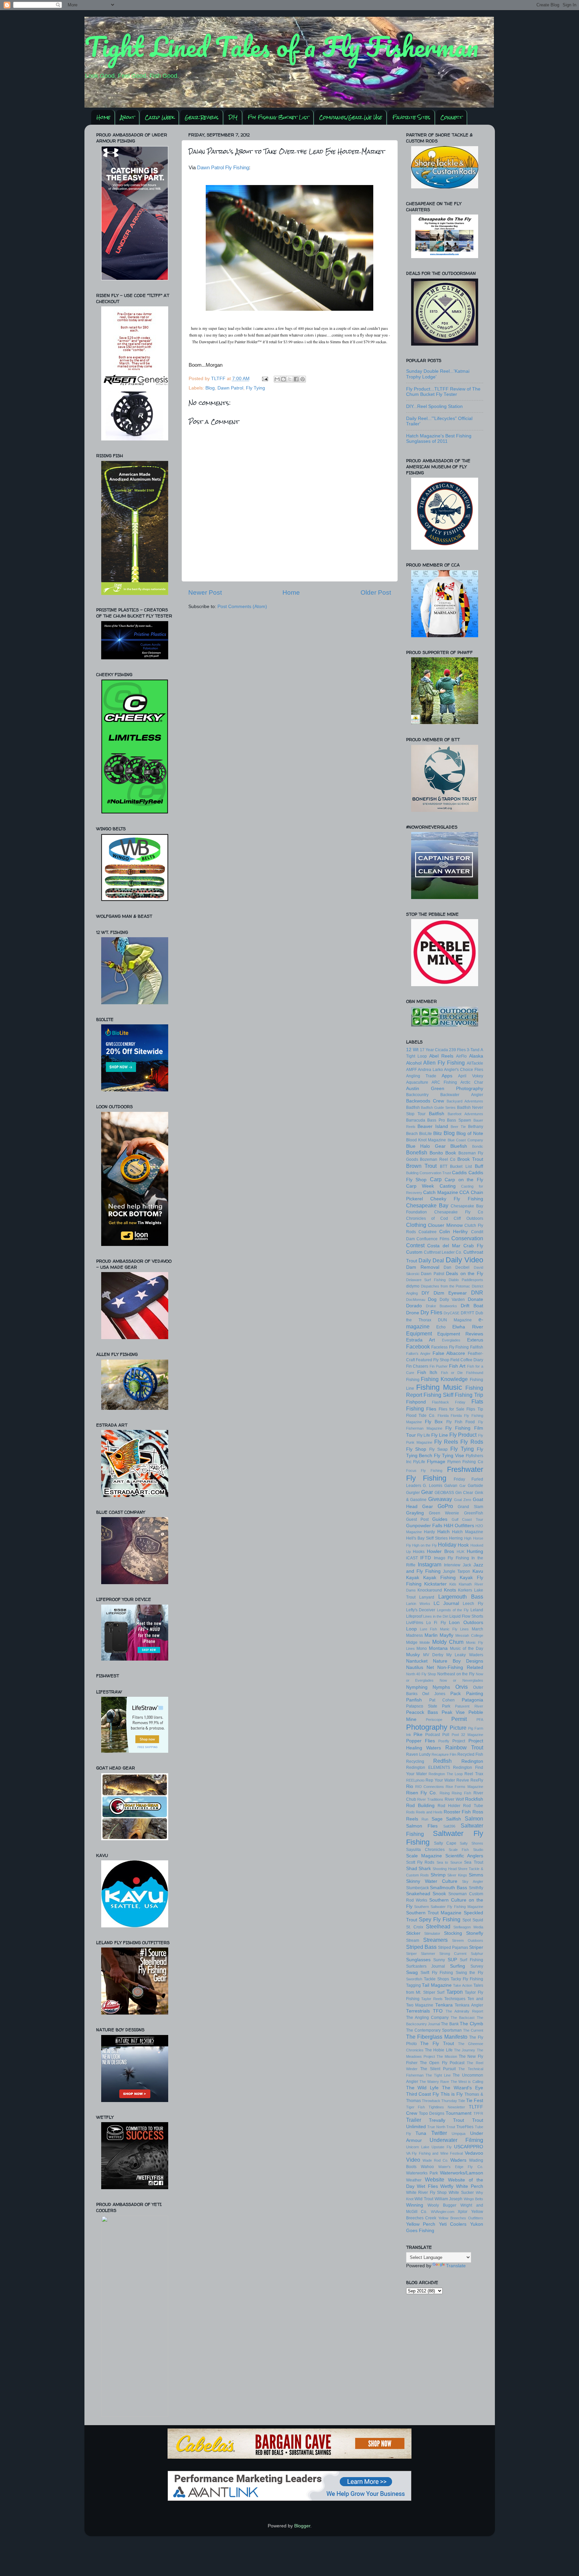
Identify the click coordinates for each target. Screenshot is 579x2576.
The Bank (450, 2024)
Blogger (302, 2526)
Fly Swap (438, 1449)
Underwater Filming (456, 2140)
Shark (425, 1869)
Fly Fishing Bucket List (278, 117)
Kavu (478, 1571)
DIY (233, 117)
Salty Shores (471, 1843)
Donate (475, 1299)
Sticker (413, 1933)
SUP (452, 1960)
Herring (456, 1538)
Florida (443, 1416)
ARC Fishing (444, 1082)
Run (425, 1819)
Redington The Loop (446, 1774)
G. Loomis (433, 1486)
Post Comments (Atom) (242, 607)
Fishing (413, 1380)
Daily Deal (431, 1260)
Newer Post (205, 592)
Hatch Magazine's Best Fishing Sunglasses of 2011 (439, 439)
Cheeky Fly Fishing (457, 1199)
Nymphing (417, 1687)
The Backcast (463, 2018)
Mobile (425, 1642)
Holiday (447, 1545)
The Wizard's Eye (463, 2088)
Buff (479, 1166)
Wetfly (447, 2186)
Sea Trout (473, 1862)
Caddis (459, 1173)
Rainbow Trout (464, 1747)
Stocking (453, 1933)
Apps (447, 1076)
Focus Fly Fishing (424, 1471)
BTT (444, 1166)
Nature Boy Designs (458, 1661)
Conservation (467, 1238)
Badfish (413, 1107)
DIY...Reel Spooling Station (434, 406)
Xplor (463, 2212)
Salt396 (449, 1826)
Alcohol (414, 1063)
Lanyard (427, 1597)
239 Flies (457, 1050)
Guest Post (417, 1519)
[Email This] (277, 379)
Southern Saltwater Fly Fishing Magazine (448, 1907)
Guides (440, 1519)
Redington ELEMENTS (428, 1768)
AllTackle (475, 1063)
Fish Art (457, 1366)
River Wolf (454, 1799)
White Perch (470, 2186)
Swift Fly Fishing (437, 1973)
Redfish (442, 1761)
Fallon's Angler (418, 1354)
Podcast (433, 1735)
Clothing (416, 1225)
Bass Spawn (459, 1120)
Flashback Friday (449, 1402)
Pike (418, 1734)
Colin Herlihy (454, 1232)
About (127, 117)
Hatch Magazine (468, 1532)
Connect (451, 117)
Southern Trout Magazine (434, 1913)
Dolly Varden (452, 1300)
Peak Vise (453, 1712)
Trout (459, 2120)
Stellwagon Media (468, 1927)
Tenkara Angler (469, 2005)
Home (103, 117)
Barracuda (416, 1120)
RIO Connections (430, 1787)
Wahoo (427, 2167)
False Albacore (449, 1353)
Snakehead (418, 1894)
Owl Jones (434, 1694)
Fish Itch (427, 1372)
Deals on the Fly (465, 1274)
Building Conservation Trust (429, 1173)
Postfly (444, 1741)
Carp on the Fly (464, 1180)
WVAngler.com (443, 2212)
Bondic (478, 1146)
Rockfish (474, 1799)
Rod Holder (449, 1806)
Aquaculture (417, 1082)
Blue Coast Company (465, 1140)
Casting (448, 1186)
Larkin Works (418, 1604)
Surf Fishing (471, 1960)
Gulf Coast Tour (467, 1519)
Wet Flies (427, 2186)
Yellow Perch (421, 2224)
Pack (456, 1694)
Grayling (415, 1513)
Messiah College (469, 1635)
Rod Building (420, 1806)
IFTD (426, 1558)
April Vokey (470, 1076)
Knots (450, 1590)
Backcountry (417, 1095)
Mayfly (446, 1635)
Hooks (419, 1552)
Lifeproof (414, 1616)
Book (451, 1153)
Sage (437, 1819)
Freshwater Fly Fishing (445, 1474)
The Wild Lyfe (423, 2088)
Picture (458, 1728)
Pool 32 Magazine (467, 1735)
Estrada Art (421, 1340)
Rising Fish (461, 1793)
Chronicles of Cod (427, 1218)
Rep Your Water (440, 1780)
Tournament (459, 2113)
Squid (478, 1920)
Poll (446, 1735)
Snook (439, 1894)
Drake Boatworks (441, 1306)
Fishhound (475, 1373)
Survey (477, 1966)
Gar (463, 1486)
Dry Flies (431, 1312)
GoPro (445, 1506)
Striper (476, 1947)
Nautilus (415, 1667)
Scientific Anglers (464, 1856)
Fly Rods (472, 1442)
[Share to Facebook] (296, 379)
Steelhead (438, 1926)
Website (435, 2179)
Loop (411, 1629)
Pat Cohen (442, 1700)
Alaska (476, 1056)
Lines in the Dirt (436, 1616)
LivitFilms (415, 1623)
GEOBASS (444, 1493)
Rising (445, 1793)
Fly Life (424, 1435)
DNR (477, 1293)
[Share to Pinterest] (303, 379)
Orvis (462, 1687)
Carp (436, 1179)
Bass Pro (436, 1120)
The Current (473, 2030)
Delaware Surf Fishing (426, 1280)
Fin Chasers (417, 1366)
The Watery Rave (434, 2082)
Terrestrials (418, 2011)
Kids (453, 1584)
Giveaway (440, 1499)
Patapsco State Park (428, 1706)
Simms (476, 1875)
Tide (462, 2101)
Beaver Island (433, 1126)
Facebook (418, 1346)
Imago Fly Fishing (452, 1558)
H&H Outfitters (459, 1526)
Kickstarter (435, 1584)
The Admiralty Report (464, 2011)
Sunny (439, 1960)
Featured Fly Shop (433, 1360)
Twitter (439, 2133)
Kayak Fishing (439, 1578)
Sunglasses (418, 1960)
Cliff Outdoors (468, 1218)
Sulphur (477, 1954)
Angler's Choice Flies (463, 1070)
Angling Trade (421, 1076)
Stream (413, 1940)
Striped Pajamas (453, 1948)
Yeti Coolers (453, 2224)
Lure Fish (428, 1629)
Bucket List (461, 1166)
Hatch (443, 1532)
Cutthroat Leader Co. (443, 1252)
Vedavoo (474, 2153)
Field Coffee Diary (467, 1360)
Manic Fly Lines (455, 1629)
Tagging (413, 1985)
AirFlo (461, 1056)
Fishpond (416, 1402)
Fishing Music (439, 1387)
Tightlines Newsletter (447, 2107)
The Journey (465, 2050)
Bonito (436, 1153)
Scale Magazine (424, 1856)
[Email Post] (265, 379)
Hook (463, 1545)
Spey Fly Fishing (440, 1919)
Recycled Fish (470, 1754)
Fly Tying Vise (449, 1456)
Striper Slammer (421, 1954)
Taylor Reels (432, 1999)
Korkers (465, 1590)
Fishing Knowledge (444, 1379)
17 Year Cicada (434, 1050)
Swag (412, 1972)
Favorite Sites (411, 117)
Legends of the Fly (453, 1610)
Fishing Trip (469, 1395)
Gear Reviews (202, 117)
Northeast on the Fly (456, 1674)
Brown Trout (422, 1166)
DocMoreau (416, 1300)
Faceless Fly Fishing (450, 1347)
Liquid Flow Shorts (466, 1616)
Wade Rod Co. (435, 2160)
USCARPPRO (469, 2147)
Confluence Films (433, 1239)
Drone (413, 1313)
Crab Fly (473, 1246)
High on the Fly (425, 1545)
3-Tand (473, 1050)
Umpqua (459, 2134)
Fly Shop (416, 1449)
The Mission (447, 2056)
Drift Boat (472, 1306)
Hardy (429, 1532)
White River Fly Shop (427, 2193)
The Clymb (471, 2024)
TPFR (478, 2113)
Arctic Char (472, 1082)
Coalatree (428, 1232)
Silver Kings (457, 1875)
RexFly (477, 1780)
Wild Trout (424, 2199)
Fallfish (477, 1347)
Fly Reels (446, 1442)
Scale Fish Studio (466, 1850)
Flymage (436, 1462)
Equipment (419, 1333)
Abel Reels (441, 1056)
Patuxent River (469, 1706)
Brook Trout (470, 1159)
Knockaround (430, 1590)
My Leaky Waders (465, 1655)
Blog (210, 388)
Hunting (475, 1551)
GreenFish (474, 1513)
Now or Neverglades (461, 1680)
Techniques (455, 1999)
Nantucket (417, 1661)
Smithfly (476, 1888)
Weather (414, 2180)
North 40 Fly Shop (421, 1674)
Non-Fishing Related (460, 1667)
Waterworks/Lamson (462, 2173)
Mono (422, 1649)
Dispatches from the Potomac (446, 1286)
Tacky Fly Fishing (467, 1979)
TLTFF (219, 379)
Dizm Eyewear (450, 1293)
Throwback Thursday (439, 2101)
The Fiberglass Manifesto (437, 2037)
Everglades (451, 1340)
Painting (475, 1694)
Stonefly (475, 1933)
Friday (459, 1479)
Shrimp (438, 1875)
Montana (438, 1648)
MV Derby (433, 1655)
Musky (413, 1655)
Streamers (435, 1940)
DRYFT (467, 1313)
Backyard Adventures (465, 1101)
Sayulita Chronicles (425, 1850)
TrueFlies (465, 2127)
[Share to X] (290, 379)
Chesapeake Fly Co (459, 1212)
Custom (414, 1252)
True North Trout (441, 2127)
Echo (441, 1327)
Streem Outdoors (468, 1940)
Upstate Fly (442, 2147)
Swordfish (414, 1979)
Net (430, 1667)
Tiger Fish (416, 2107)
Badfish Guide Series (438, 1107)
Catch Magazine (441, 1192)
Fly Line (440, 1435)
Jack (467, 1565)
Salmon (474, 1818)
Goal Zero (463, 1500)
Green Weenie (444, 1513)
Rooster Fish (457, 1812)
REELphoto (415, 1780)
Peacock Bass (422, 1712)
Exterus (475, 1340)
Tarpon (455, 1992)
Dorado (414, 1306)
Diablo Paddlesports (466, 1280)
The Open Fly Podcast (442, 2063)
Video (413, 2160)
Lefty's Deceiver (421, 1610)
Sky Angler (472, 1881)
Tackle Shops (436, 1979)
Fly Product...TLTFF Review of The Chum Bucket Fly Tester (443, 392)
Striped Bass (421, 1947)
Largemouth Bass (461, 1597)
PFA (480, 1720)
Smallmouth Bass (448, 1888)
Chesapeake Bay (427, 1205)
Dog (432, 1299)
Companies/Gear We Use (350, 117)
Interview (452, 1565)
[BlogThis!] (283, 379)
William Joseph (449, 2199)
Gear (427, 1492)
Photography (427, 1727)
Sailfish (454, 1819)
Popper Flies (421, 1741)
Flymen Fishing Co (465, 1462)
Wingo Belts (473, 2199)
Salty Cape (445, 1843)
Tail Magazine (437, 1985)
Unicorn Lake (418, 2147)
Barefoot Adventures (465, 1114)
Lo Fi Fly (436, 1623)
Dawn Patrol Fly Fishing (223, 168)
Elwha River (468, 1327)
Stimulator (432, 1933)
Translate (456, 2266)
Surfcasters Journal (426, 1966)
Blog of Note (470, 1133)
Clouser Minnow (445, 1225)
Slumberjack (417, 1888)
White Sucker (461, 2193)
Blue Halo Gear (426, 1146)
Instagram (430, 1564)
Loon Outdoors (466, 1623)
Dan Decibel (457, 1267)
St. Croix (415, 1927)
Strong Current (453, 1954)
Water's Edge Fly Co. (461, 2167)
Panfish (414, 1700)
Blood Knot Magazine (426, 1140)
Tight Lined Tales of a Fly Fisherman (281, 46)
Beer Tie (458, 1127)
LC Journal (446, 1603)
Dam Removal (423, 1267)
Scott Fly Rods (420, 1862)
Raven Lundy (418, 1754)
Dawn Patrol (230, 388)
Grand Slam (470, 1507)
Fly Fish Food (461, 1422)
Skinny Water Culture (432, 1881)
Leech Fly (473, 1604)
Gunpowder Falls (424, 1526)
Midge (412, 1642)
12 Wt (412, 1050)
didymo (413, 1286)
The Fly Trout (437, 2044)
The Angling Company (427, 2018)
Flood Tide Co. (421, 1416)
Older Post (376, 592)
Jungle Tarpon (457, 1571)
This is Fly (452, 2094)
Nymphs (441, 1687)
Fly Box (434, 1422)
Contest (415, 1245)
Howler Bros (440, 1551)
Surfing (458, 1966)
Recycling (415, 1761)
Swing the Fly (469, 1973)
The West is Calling (467, 2082)
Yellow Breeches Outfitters (461, 2218)
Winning (415, 2205)
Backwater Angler (462, 1095)
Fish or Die (452, 1373)
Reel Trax (474, 1774)
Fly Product (463, 1435)
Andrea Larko (430, 1070)
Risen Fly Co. (422, 1793)
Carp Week (159, 117)
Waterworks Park (422, 2173)
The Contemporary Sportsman (434, 2030)
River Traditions (430, 1799)
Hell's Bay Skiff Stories (427, 1538)
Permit (459, 1719)
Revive (463, 1780)
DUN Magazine (455, 1320)
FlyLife (419, 1462)
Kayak (413, 1578)
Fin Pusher (439, 1366)
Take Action (463, 1985)
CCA (464, 1192)
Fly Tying (255, 388)
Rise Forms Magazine (464, 1787)
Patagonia (472, 1700)
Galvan (451, 1486)
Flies (431, 1409)
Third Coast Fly (423, 2094)
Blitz (438, 1133)
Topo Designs (432, 2113)
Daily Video (464, 1260)
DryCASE (452, 1313)
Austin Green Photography (445, 1089)
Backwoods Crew (425, 1101)
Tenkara (444, 2005)
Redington (472, 1761)
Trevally (437, 2120)
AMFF (411, 1070)
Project (459, 1741)
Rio (410, 1786)
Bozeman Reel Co (438, 1159)
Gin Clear (464, 1493)
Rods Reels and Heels (425, 1812)
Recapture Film (444, 1754)
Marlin (431, 1635)
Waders (458, 2160)
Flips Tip (475, 1409)
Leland (477, 1610)
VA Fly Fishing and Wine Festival (435, 2153)
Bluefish (459, 1146)
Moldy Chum (448, 1642)
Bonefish (417, 1152)
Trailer (414, 2120)
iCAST (412, 1558)
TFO (438, 2011)
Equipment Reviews (460, 1334)
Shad (412, 1869)
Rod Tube (473, 1806)
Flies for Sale (452, 1409)
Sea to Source (449, 1862)
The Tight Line (438, 2075)
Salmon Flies (422, 1826)
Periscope (434, 1720)
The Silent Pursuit (438, 2069)
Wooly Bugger (442, 2205)
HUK (461, 1552)
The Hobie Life (439, 2050)
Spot (467, 1920)
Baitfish (437, 1114)
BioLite (426, 1134)
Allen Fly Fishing (444, 1063)
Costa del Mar (444, 1246)
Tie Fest (475, 2101)
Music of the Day (467, 1649)
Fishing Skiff (438, 1395)
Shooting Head (445, 1869)
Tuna (421, 2133)
